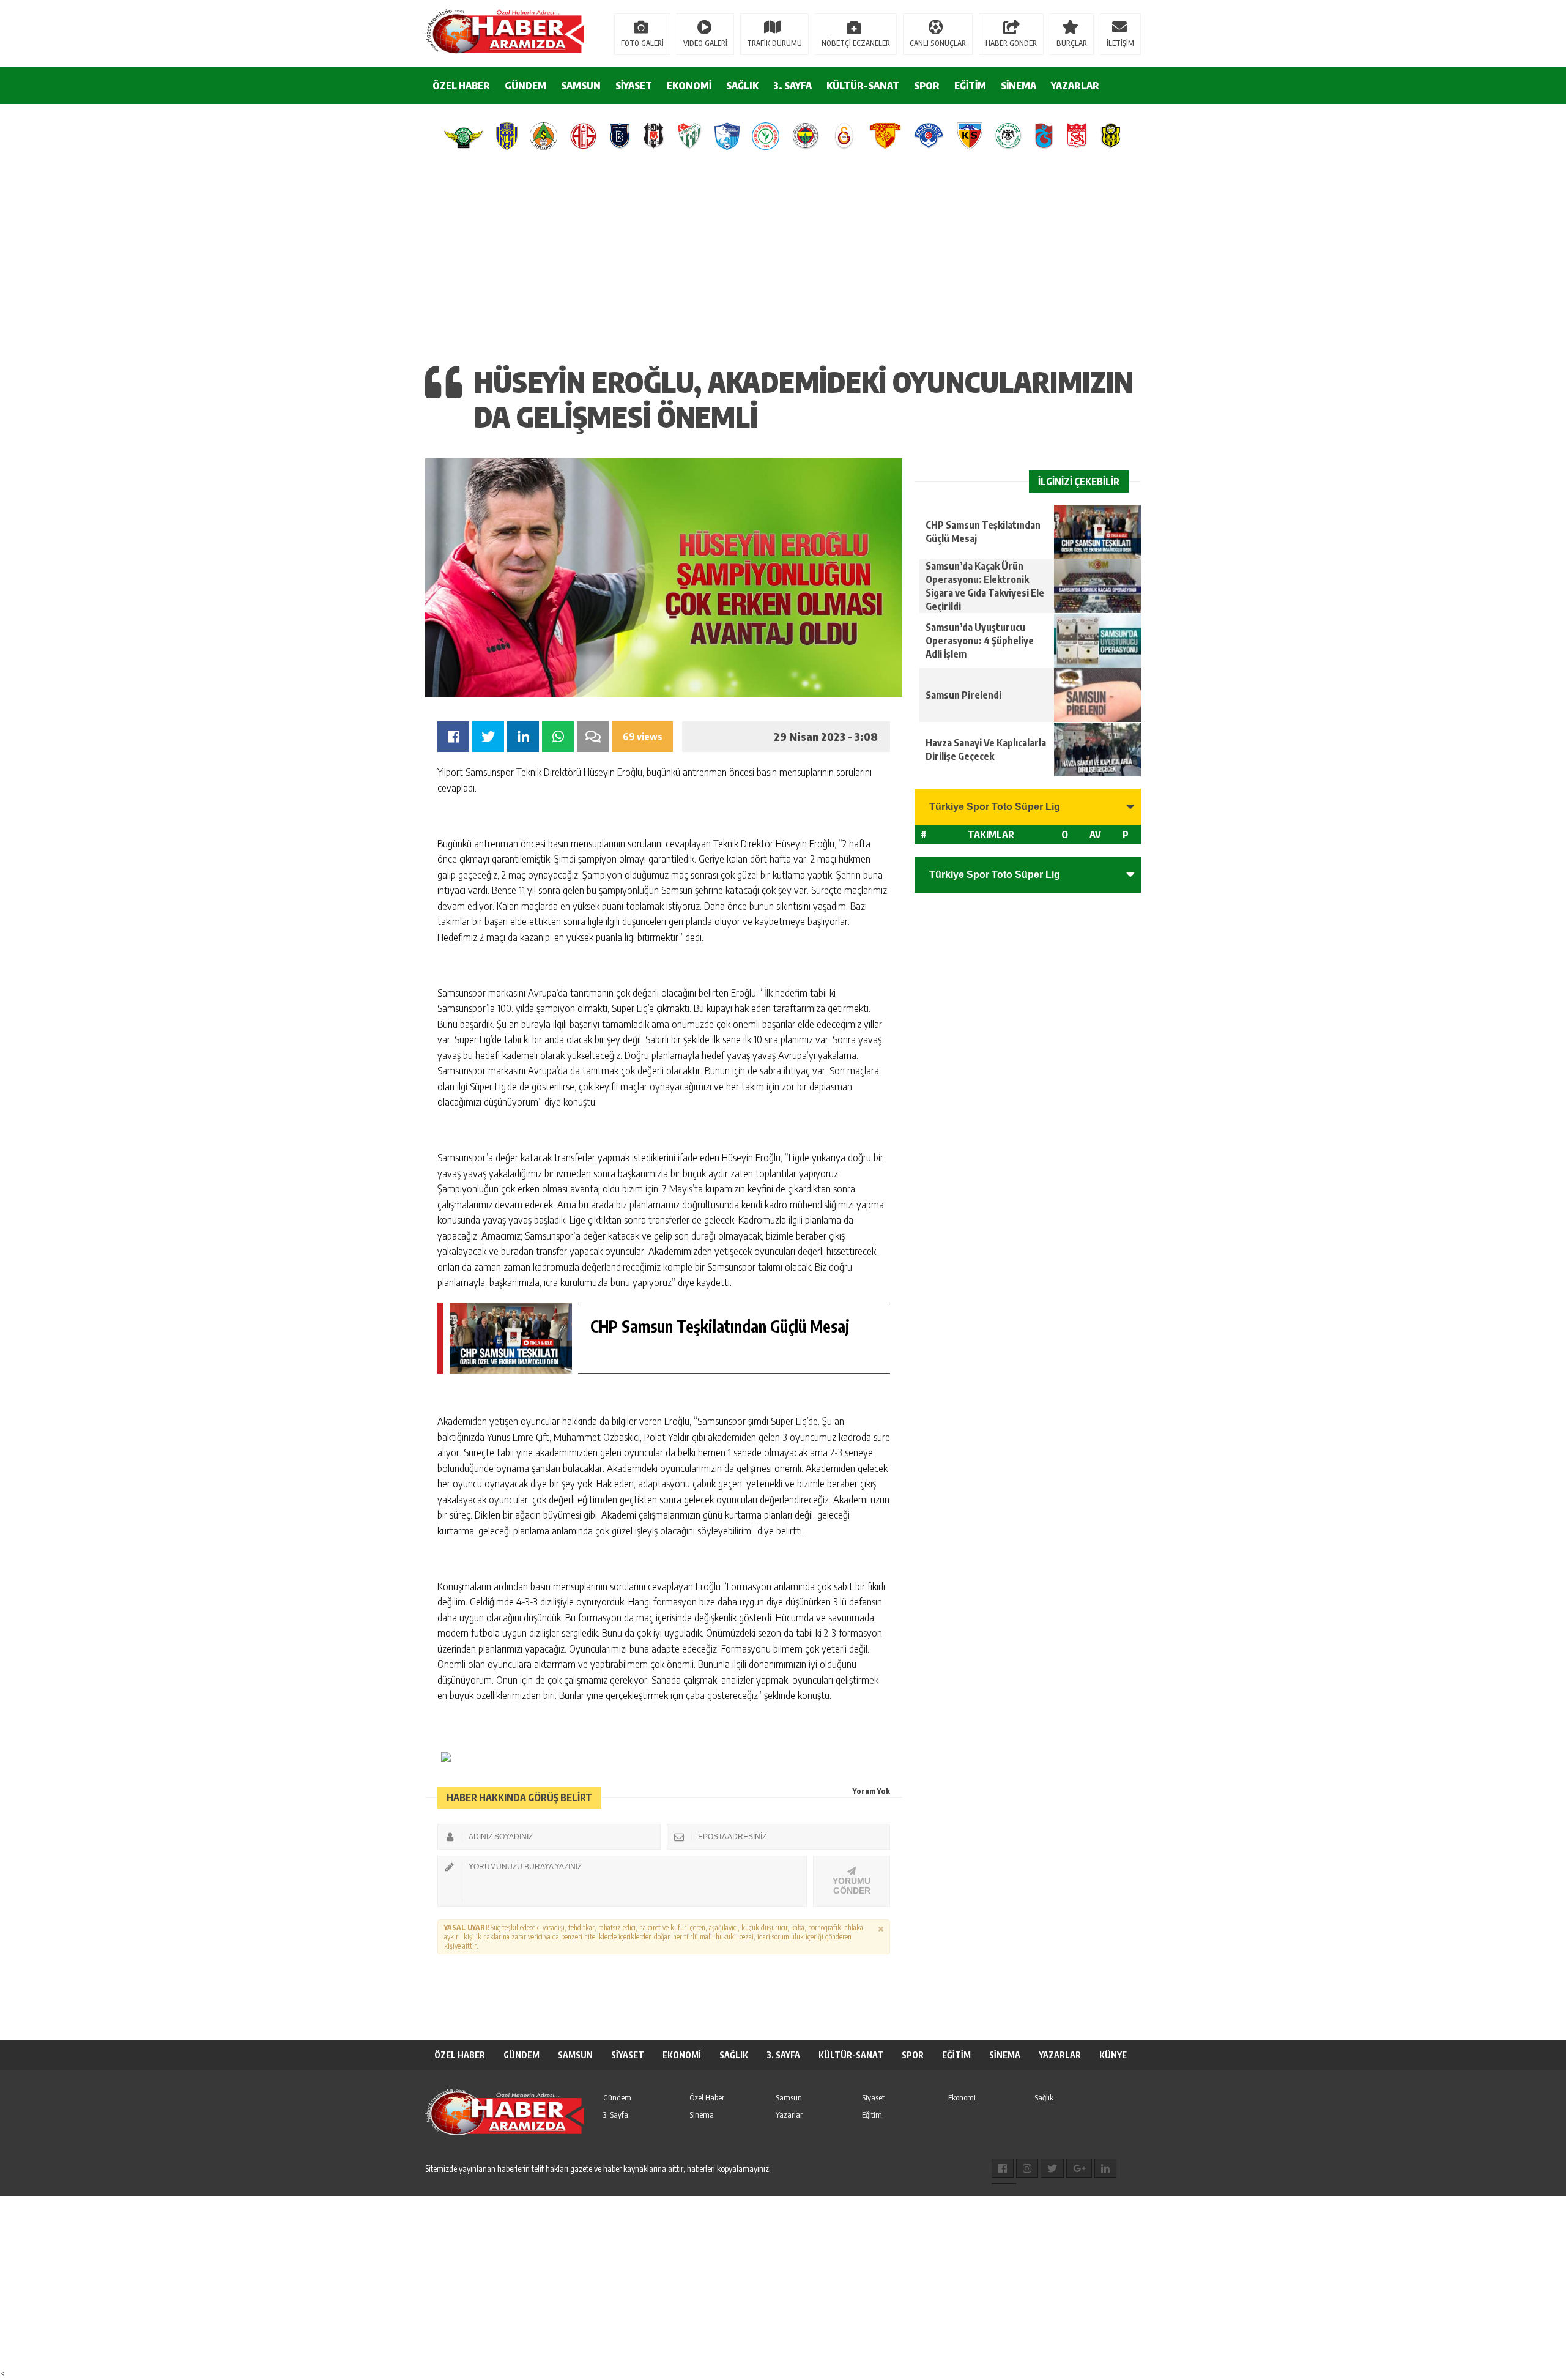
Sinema (702, 2114)
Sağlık (1044, 2097)
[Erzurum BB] (727, 136)
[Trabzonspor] (1044, 136)
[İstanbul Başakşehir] (620, 136)
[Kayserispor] (969, 136)
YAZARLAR (1075, 86)
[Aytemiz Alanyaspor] (544, 136)
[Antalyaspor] (583, 136)
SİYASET (634, 86)
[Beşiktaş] (654, 136)
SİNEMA (1019, 86)
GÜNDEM (525, 86)
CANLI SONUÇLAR (938, 43)
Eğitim (872, 2114)
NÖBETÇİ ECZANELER (856, 43)
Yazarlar (789, 2114)
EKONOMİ (689, 86)
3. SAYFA (792, 86)
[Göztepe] (885, 136)
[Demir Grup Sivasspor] (1077, 136)
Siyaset (873, 2097)
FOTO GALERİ (642, 43)
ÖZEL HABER (461, 86)
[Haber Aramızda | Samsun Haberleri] (505, 32)
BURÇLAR (1072, 43)
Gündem (617, 2097)
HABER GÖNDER (1011, 43)
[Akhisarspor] (464, 136)
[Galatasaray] (844, 136)
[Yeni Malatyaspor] (1111, 136)
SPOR (927, 86)
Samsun (789, 2097)
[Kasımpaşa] (929, 136)
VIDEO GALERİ (705, 43)
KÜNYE (1113, 2055)
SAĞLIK (742, 86)
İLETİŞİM (1120, 43)
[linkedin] (1105, 2168)
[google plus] (1079, 2168)
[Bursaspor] (690, 136)
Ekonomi (962, 2097)
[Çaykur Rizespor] (766, 136)
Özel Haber (707, 2097)
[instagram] (1027, 2168)
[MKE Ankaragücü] (507, 136)
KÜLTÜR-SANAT (863, 86)
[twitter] (1052, 2168)
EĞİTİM (970, 86)
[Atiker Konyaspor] (1008, 136)
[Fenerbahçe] (806, 136)
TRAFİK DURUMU (774, 43)
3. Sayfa (616, 2114)
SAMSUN (581, 86)
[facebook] (1003, 2168)
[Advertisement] (783, 254)
